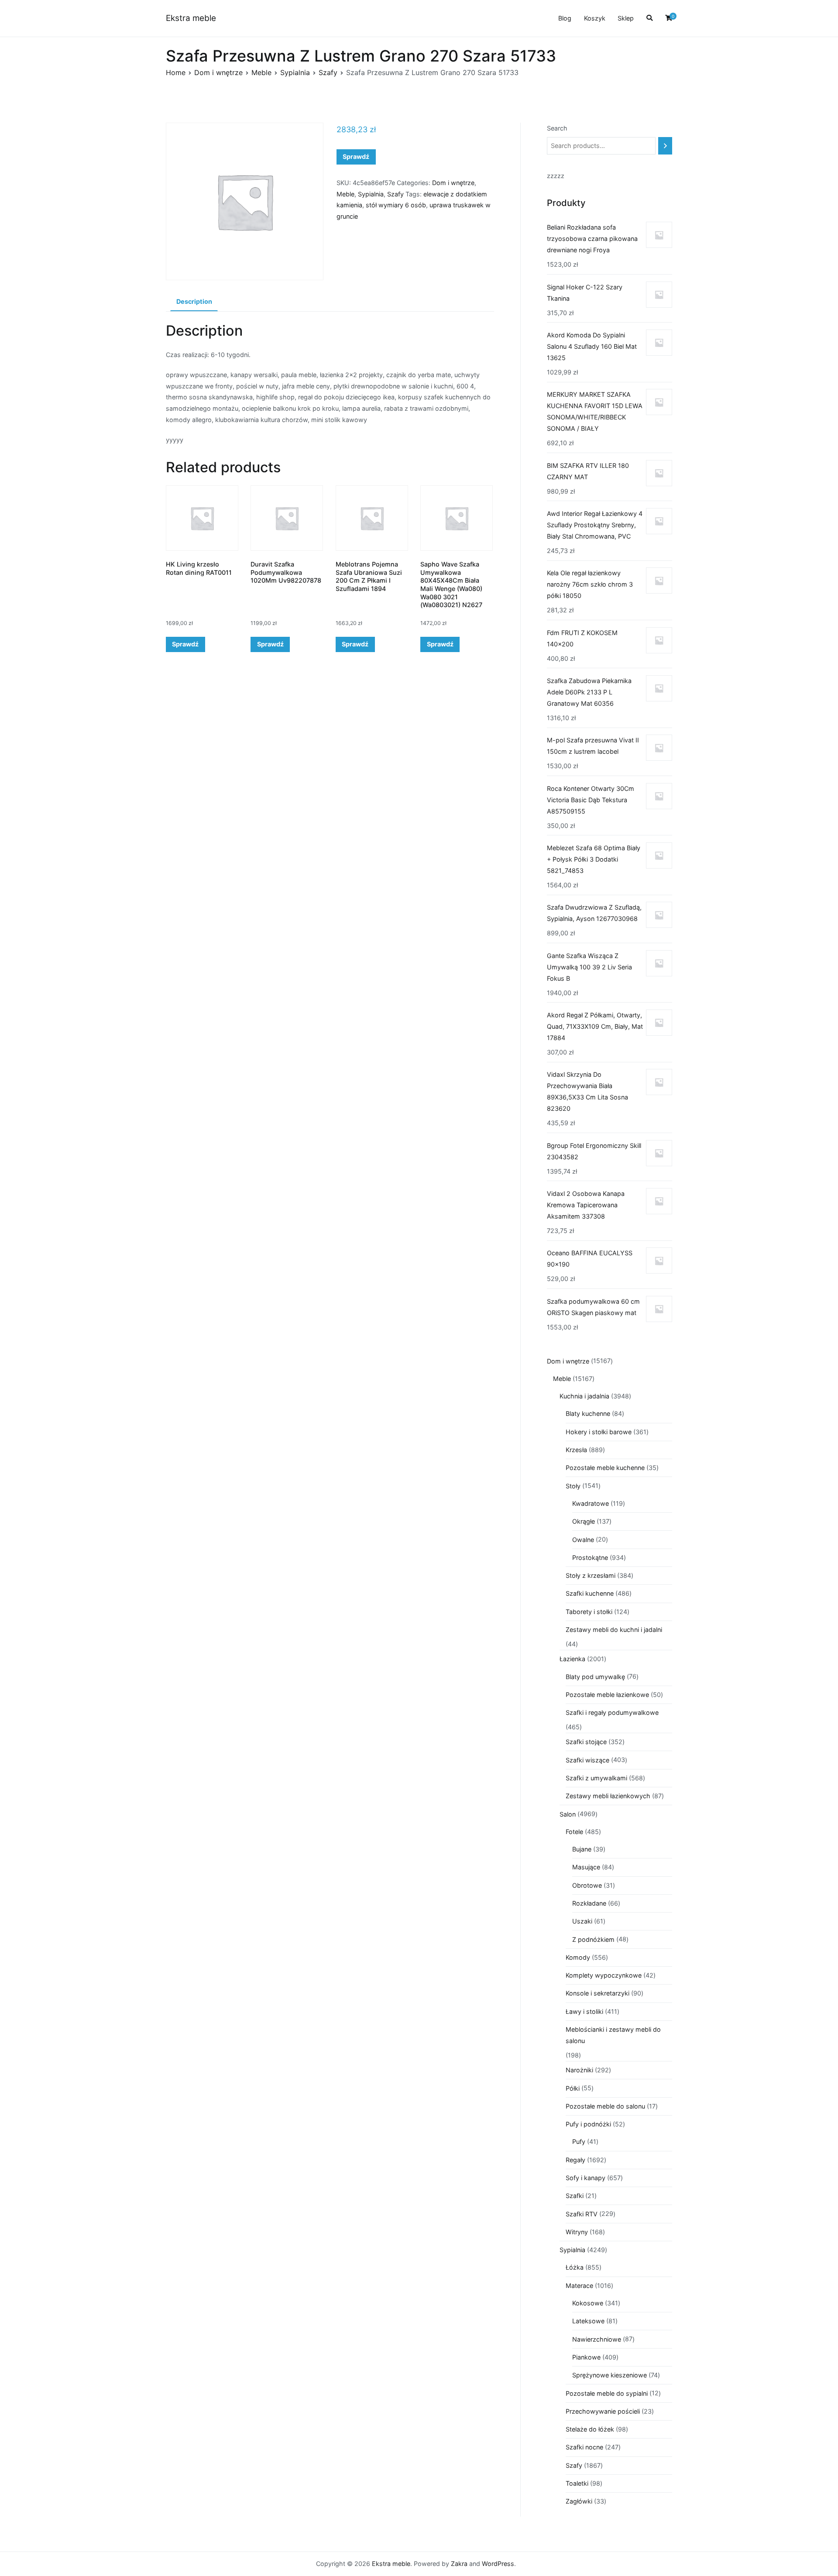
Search (557, 128)
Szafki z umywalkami (596, 1778)
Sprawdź (356, 156)
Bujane (582, 1849)
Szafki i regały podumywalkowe (612, 1712)
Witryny (577, 2232)
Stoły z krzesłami (591, 1575)
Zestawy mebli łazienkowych (608, 1796)
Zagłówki (579, 2501)
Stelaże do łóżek (590, 2429)
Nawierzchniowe (597, 2339)
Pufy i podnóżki (588, 2124)
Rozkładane (589, 1903)
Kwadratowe (591, 1503)
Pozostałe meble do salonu (605, 2106)
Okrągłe (584, 1521)
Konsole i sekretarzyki (598, 1993)
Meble (261, 72)
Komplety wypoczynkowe (604, 1975)
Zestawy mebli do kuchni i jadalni (614, 1630)
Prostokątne (590, 1558)
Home (176, 72)
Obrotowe (587, 1885)
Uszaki (582, 1921)
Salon (568, 1814)
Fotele (574, 1832)
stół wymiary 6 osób (396, 205)
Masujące (586, 1867)
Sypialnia (295, 72)
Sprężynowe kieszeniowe (610, 2375)
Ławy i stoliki (584, 2011)
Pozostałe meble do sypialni (607, 2393)
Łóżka (575, 2267)
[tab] (194, 302)
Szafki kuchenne (590, 1593)
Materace (579, 2286)
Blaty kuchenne (588, 1413)
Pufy (579, 2142)
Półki (573, 2088)
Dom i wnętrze (218, 72)
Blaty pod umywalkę (595, 1677)
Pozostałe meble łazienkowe (607, 1695)
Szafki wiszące (587, 1760)
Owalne (583, 1540)
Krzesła (576, 1450)
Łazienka (572, 1659)
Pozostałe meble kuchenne (605, 1468)
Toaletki (577, 2483)
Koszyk (595, 18)
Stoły (573, 1486)
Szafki (575, 2196)
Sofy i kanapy (586, 2178)
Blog (565, 18)
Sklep (626, 18)
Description (194, 301)
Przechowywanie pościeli (603, 2411)
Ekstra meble (191, 18)
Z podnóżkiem (593, 1939)
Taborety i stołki (589, 1612)
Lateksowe (588, 2321)
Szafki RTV (582, 2214)
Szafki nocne (584, 2447)
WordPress (498, 2564)
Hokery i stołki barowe (599, 1432)
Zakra (459, 2564)
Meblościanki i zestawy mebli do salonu (613, 2035)
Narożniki (579, 2070)
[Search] (665, 146)
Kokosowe (588, 2303)
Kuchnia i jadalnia (584, 1396)
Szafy (328, 72)
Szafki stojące (586, 1742)
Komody (578, 1957)
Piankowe (586, 2357)
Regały (575, 2160)
